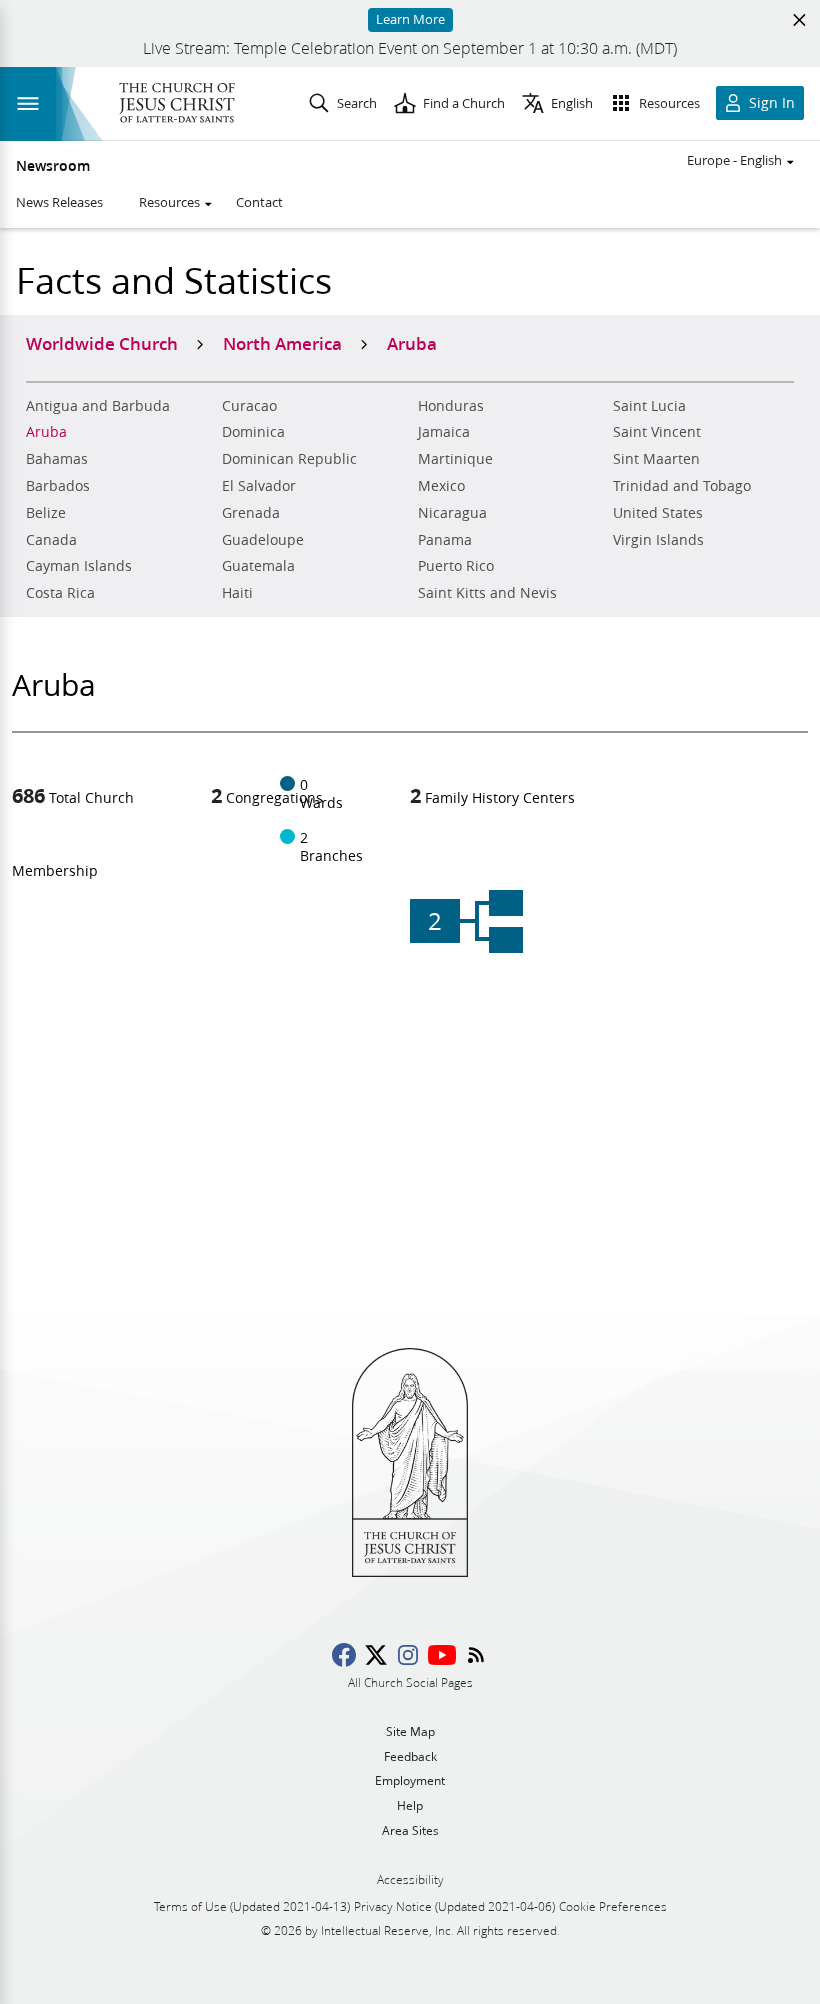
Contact (259, 202)
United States (658, 513)
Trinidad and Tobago (682, 486)
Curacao (249, 406)
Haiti (237, 593)
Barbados (58, 486)
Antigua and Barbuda (98, 406)
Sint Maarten (656, 459)
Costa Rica (60, 593)
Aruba (46, 432)
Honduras (451, 406)
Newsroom (53, 166)
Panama (445, 540)
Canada (51, 540)
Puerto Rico (456, 566)
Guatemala (258, 566)
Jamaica (444, 432)
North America (282, 343)
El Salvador (259, 486)
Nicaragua (452, 513)
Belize (46, 513)
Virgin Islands (658, 540)
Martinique (455, 459)
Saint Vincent (657, 432)
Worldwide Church (102, 343)
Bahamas (57, 459)
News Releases (59, 202)
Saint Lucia (649, 406)
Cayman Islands (79, 566)
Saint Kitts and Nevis (487, 593)
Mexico (441, 486)
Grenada (251, 513)
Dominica (253, 432)
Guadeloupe (263, 540)
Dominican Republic (289, 459)
